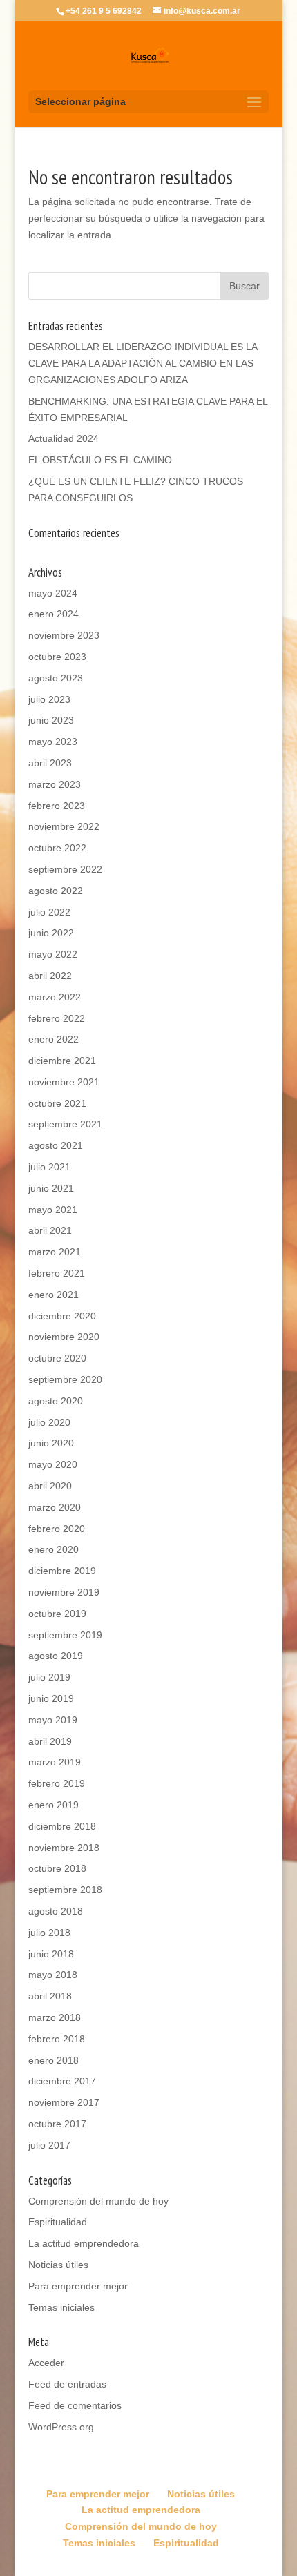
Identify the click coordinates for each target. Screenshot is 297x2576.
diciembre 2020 (62, 1316)
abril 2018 (50, 1996)
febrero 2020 (57, 1529)
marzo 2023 (55, 784)
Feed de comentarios (75, 2405)
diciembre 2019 (62, 1571)
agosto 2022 (56, 891)
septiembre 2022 (65, 869)
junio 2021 (51, 1188)
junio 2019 (51, 1698)
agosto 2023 (56, 678)
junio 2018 (51, 1954)
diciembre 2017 (62, 2081)
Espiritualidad (58, 2222)
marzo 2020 (55, 1507)
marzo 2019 (55, 1762)
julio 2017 (49, 2145)
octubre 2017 (57, 2124)
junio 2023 (51, 720)
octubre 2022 (57, 848)
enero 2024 (54, 614)
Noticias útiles (58, 2265)
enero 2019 (54, 1805)
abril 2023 (50, 763)
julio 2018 (49, 1933)
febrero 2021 (57, 1273)
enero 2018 (54, 2060)
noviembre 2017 (64, 2102)
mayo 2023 (53, 742)
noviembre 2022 (64, 826)
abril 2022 (50, 976)
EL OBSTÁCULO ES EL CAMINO (100, 460)
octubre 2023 (57, 657)
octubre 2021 (57, 1103)
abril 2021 (50, 1230)
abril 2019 (50, 1741)
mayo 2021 (53, 1210)
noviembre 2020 (64, 1337)
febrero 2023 (57, 806)
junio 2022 (51, 933)
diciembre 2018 (62, 1826)
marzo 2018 (55, 2017)
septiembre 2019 (65, 1635)
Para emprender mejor (78, 2286)
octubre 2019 (57, 1614)
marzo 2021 (55, 1252)
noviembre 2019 (64, 1592)
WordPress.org (61, 2427)
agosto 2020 (56, 1401)
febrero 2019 (57, 1783)
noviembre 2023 (64, 635)
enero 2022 (54, 1039)
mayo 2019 (53, 1720)
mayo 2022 (53, 954)
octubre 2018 (57, 1868)
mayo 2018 (53, 1975)
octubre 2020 (57, 1358)
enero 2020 (54, 1549)
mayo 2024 (53, 593)
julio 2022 (49, 912)
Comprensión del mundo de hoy (98, 2201)
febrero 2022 (57, 1018)
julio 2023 (49, 699)
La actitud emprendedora (84, 2243)
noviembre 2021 (64, 1082)
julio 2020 (49, 1422)
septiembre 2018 (65, 1890)
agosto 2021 (56, 1145)
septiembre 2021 (65, 1124)
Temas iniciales (61, 2307)
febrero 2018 (57, 2039)
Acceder (46, 2363)
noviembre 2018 (64, 1848)
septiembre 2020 (65, 1379)
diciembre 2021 (62, 1061)
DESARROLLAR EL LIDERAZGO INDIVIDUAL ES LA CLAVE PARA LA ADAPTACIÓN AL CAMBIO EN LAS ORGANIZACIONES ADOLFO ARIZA (143, 363)
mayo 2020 (53, 1464)
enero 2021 (54, 1295)
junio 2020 (51, 1443)
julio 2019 (49, 1677)
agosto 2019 (56, 1656)
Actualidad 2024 (64, 438)
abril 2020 (50, 1486)
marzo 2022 (55, 997)
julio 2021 (49, 1167)
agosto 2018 (56, 1911)
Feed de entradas (67, 2384)
